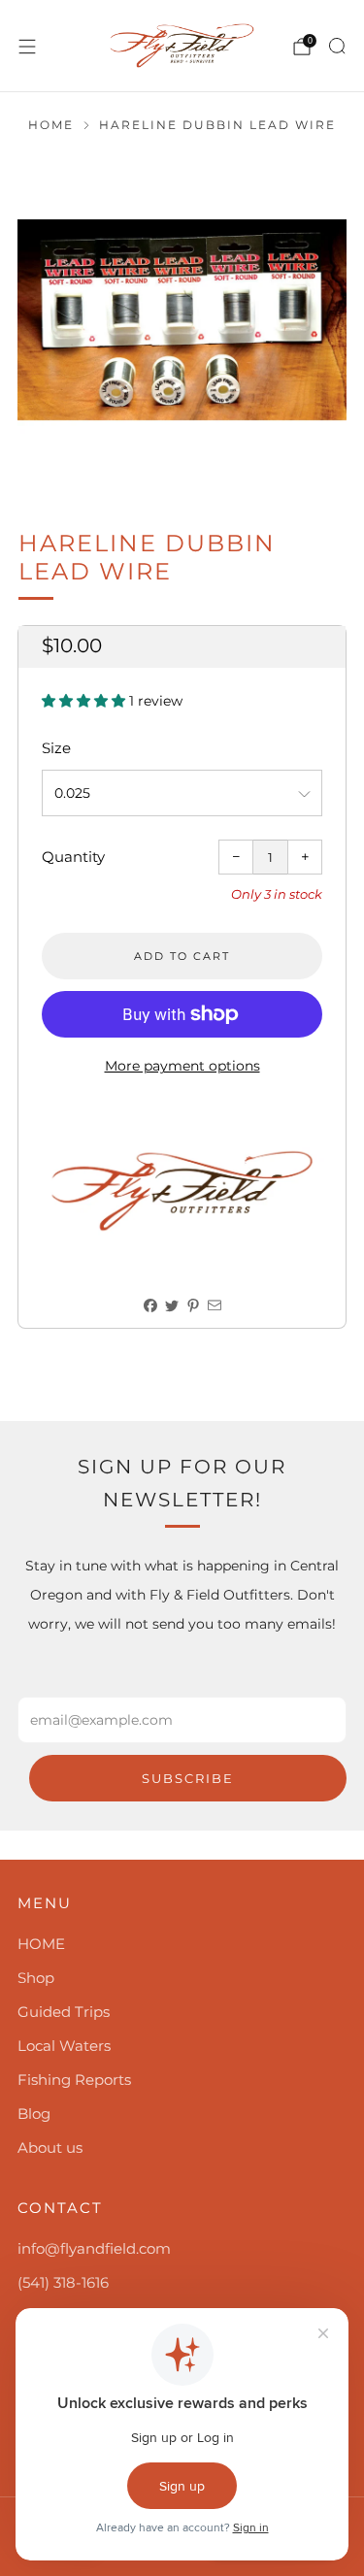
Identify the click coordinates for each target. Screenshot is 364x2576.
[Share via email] (214, 1306)
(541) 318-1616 (63, 2282)
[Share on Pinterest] (193, 1306)
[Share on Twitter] (171, 1306)
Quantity (73, 857)
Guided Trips (64, 2012)
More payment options (182, 1066)
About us (50, 2147)
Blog (34, 2114)
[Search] (337, 46)
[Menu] (27, 47)
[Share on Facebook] (150, 1306)
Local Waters (64, 2046)
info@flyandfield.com (94, 2248)
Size (56, 748)
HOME (41, 1944)
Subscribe (188, 1778)
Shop (36, 1978)
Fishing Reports (74, 2080)
